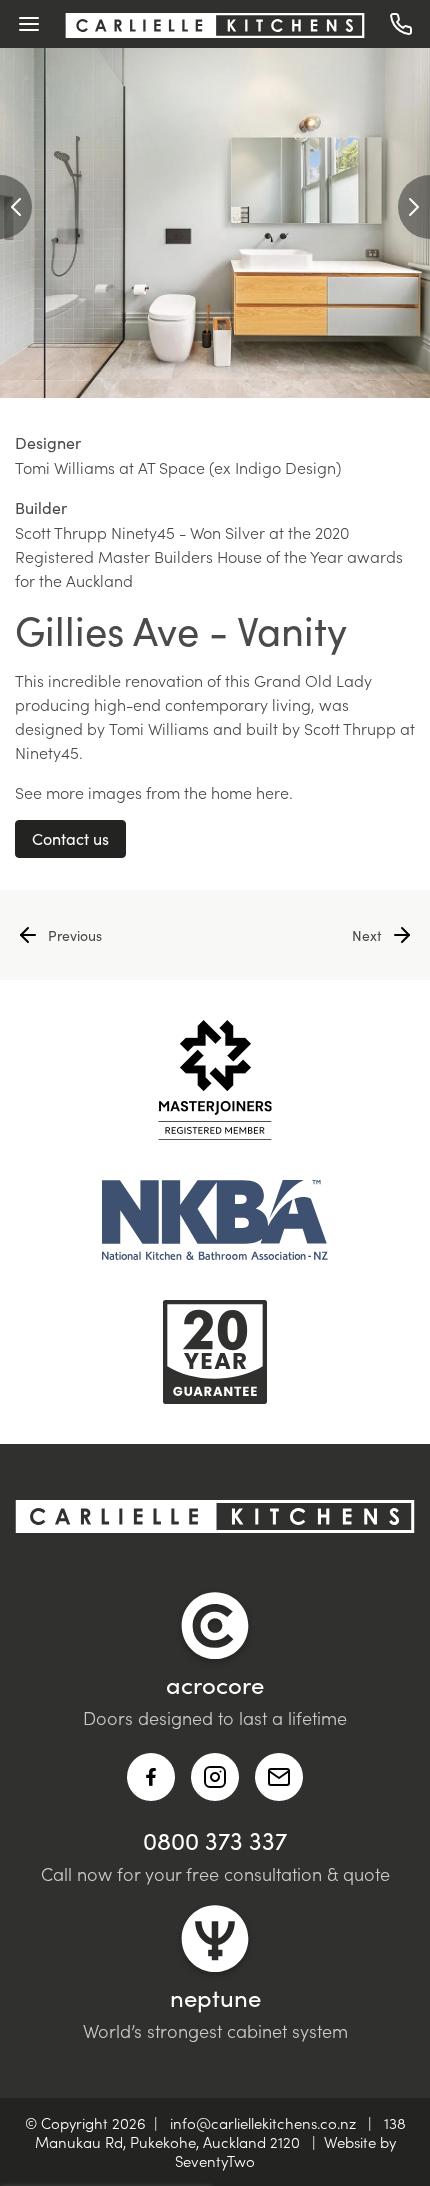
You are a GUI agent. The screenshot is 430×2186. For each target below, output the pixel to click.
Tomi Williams (159, 728)
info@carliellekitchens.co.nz (263, 2122)
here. (274, 792)
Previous (75, 935)
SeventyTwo (215, 2160)
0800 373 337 (215, 1840)
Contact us (70, 838)
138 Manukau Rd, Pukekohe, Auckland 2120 (220, 2132)
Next (367, 935)
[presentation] (16, 207)
